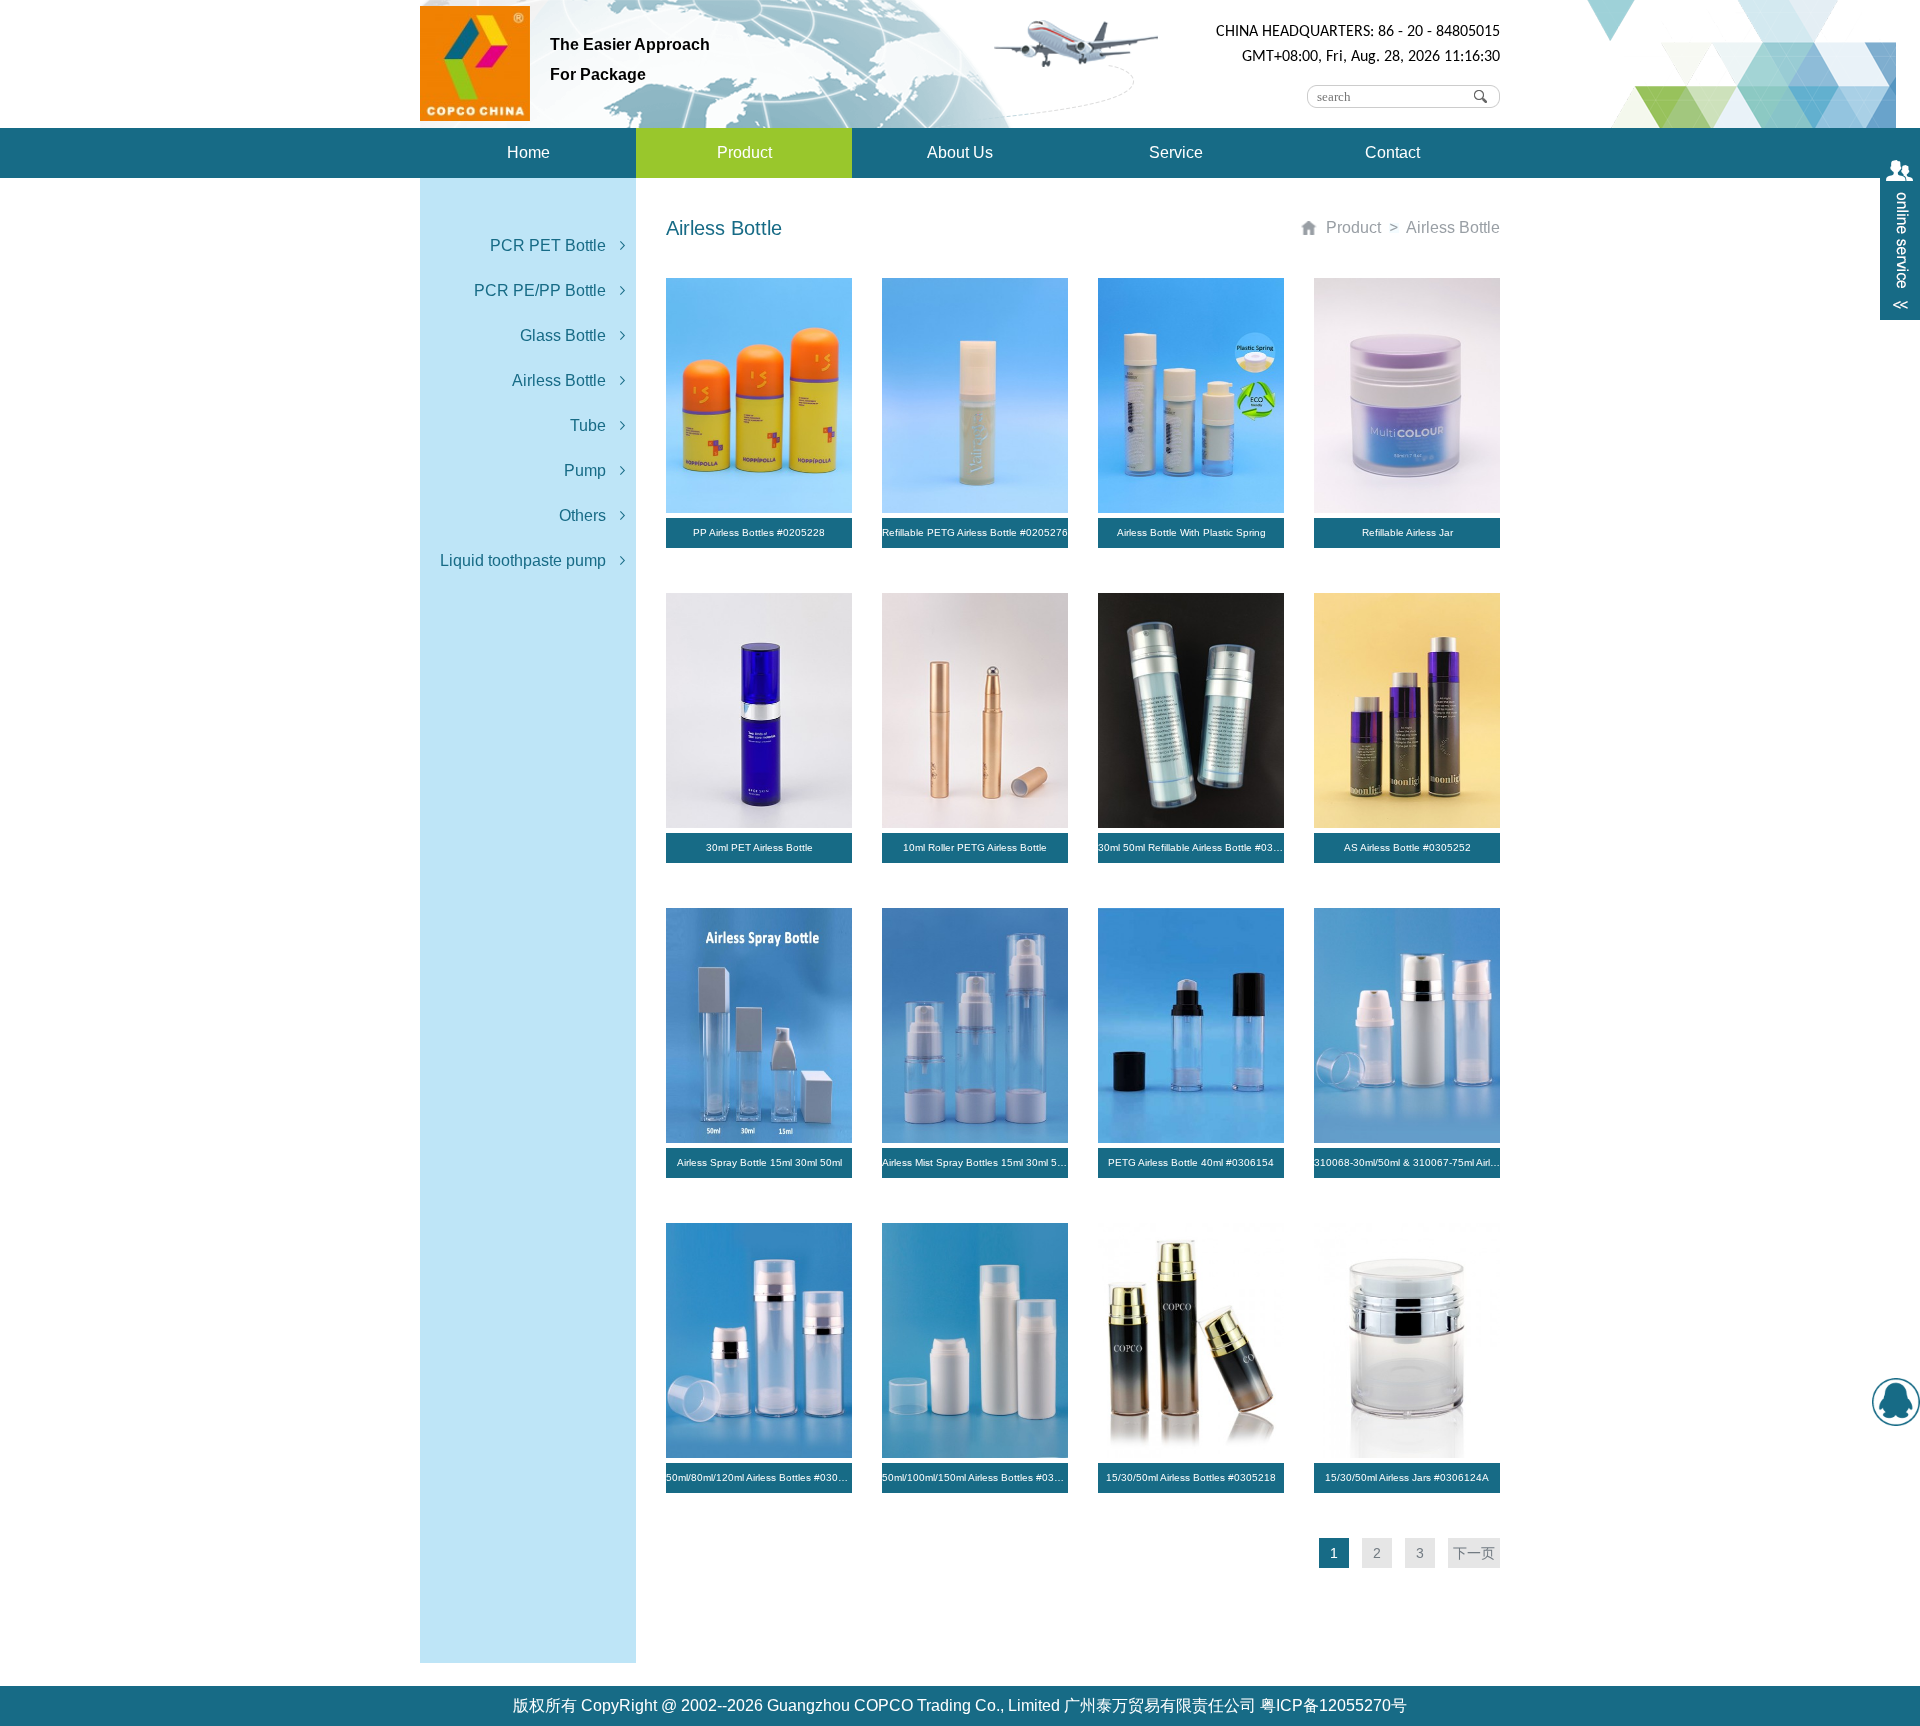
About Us (960, 152)
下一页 (1474, 1553)
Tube (588, 425)
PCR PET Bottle (548, 245)
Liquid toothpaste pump (523, 560)
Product (744, 152)
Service (1176, 152)
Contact (1392, 152)
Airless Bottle (559, 380)
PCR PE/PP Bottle (540, 290)
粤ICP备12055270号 (1333, 1705)
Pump (585, 470)
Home (528, 152)
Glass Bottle (563, 335)
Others (582, 515)
